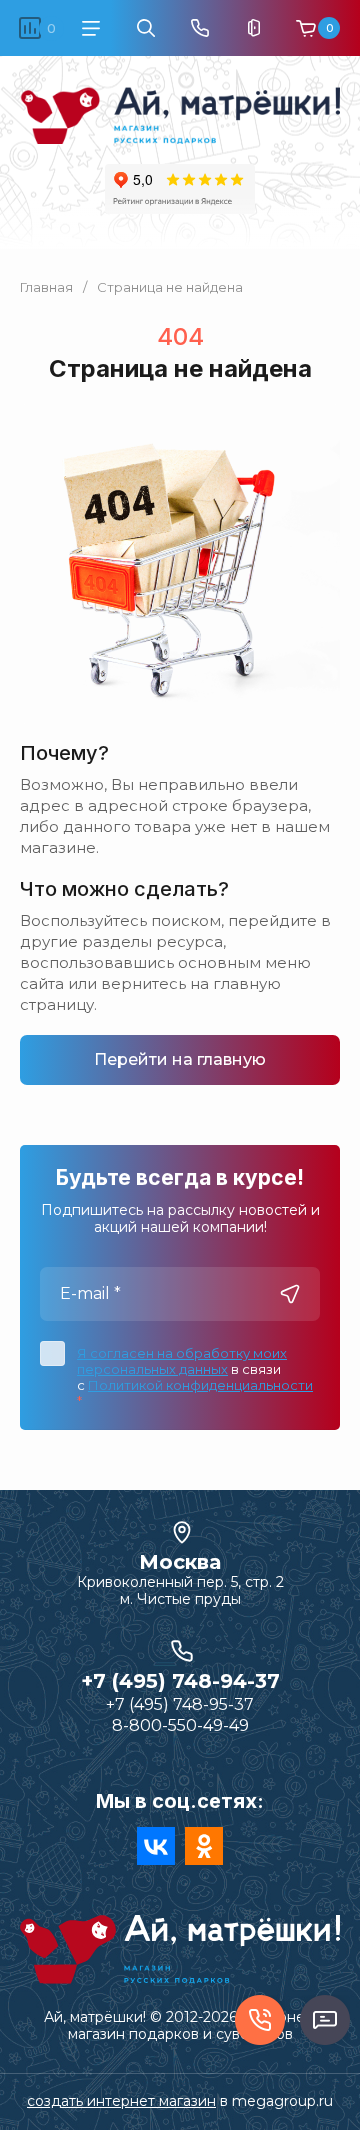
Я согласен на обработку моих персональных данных (182, 1361)
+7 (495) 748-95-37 (180, 1704)
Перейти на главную (180, 1059)
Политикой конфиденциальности (200, 1385)
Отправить (290, 1294)
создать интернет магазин (121, 2101)
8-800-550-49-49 (180, 1725)
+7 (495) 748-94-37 (180, 1681)
